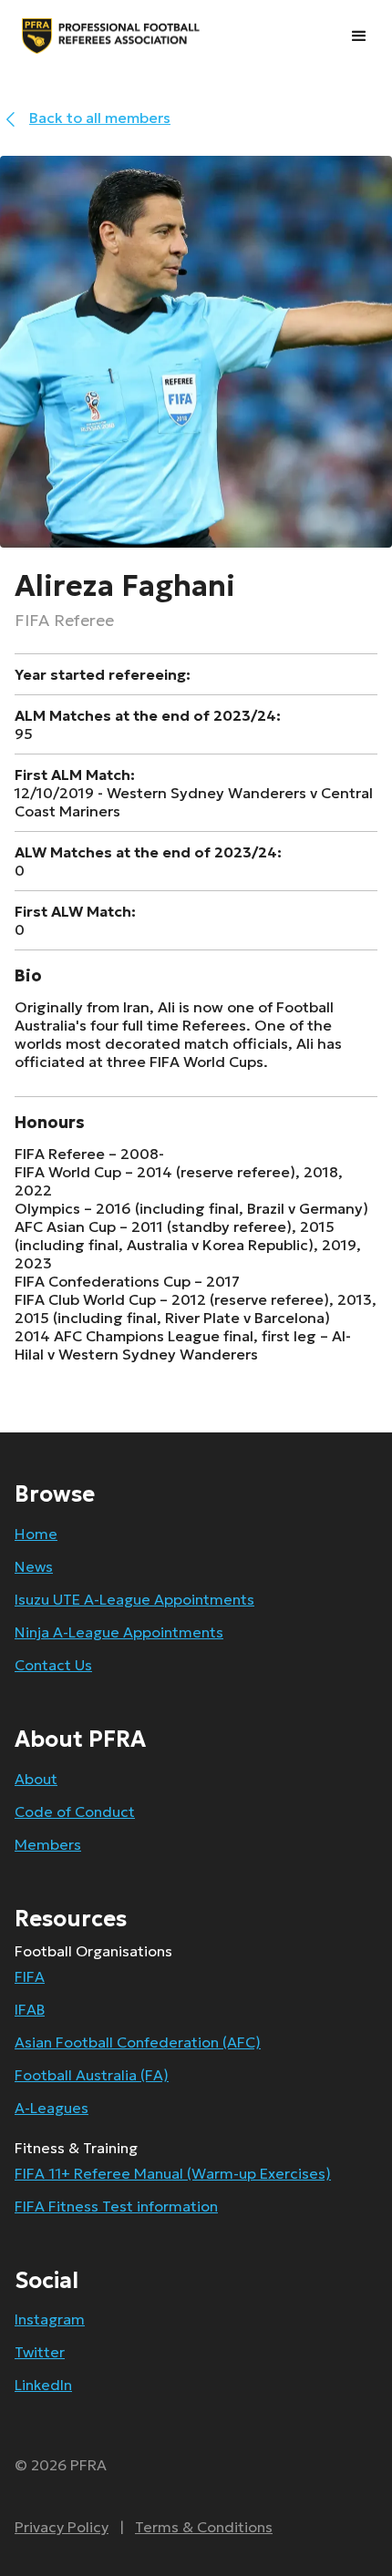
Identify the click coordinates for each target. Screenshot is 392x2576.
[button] (359, 36)
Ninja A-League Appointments (119, 1632)
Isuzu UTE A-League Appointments (134, 1599)
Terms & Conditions (204, 2527)
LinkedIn (43, 2385)
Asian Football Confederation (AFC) (138, 2042)
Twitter (40, 2352)
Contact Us (53, 1665)
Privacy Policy (62, 2527)
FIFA (30, 1976)
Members (48, 1844)
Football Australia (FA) (92, 2075)
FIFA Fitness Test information (116, 2206)
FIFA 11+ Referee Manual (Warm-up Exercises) (173, 2173)
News (34, 1566)
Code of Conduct (75, 1811)
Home (36, 1534)
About (36, 1779)
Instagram (50, 2319)
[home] (46, 36)
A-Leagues (52, 2108)
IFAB (30, 2009)
